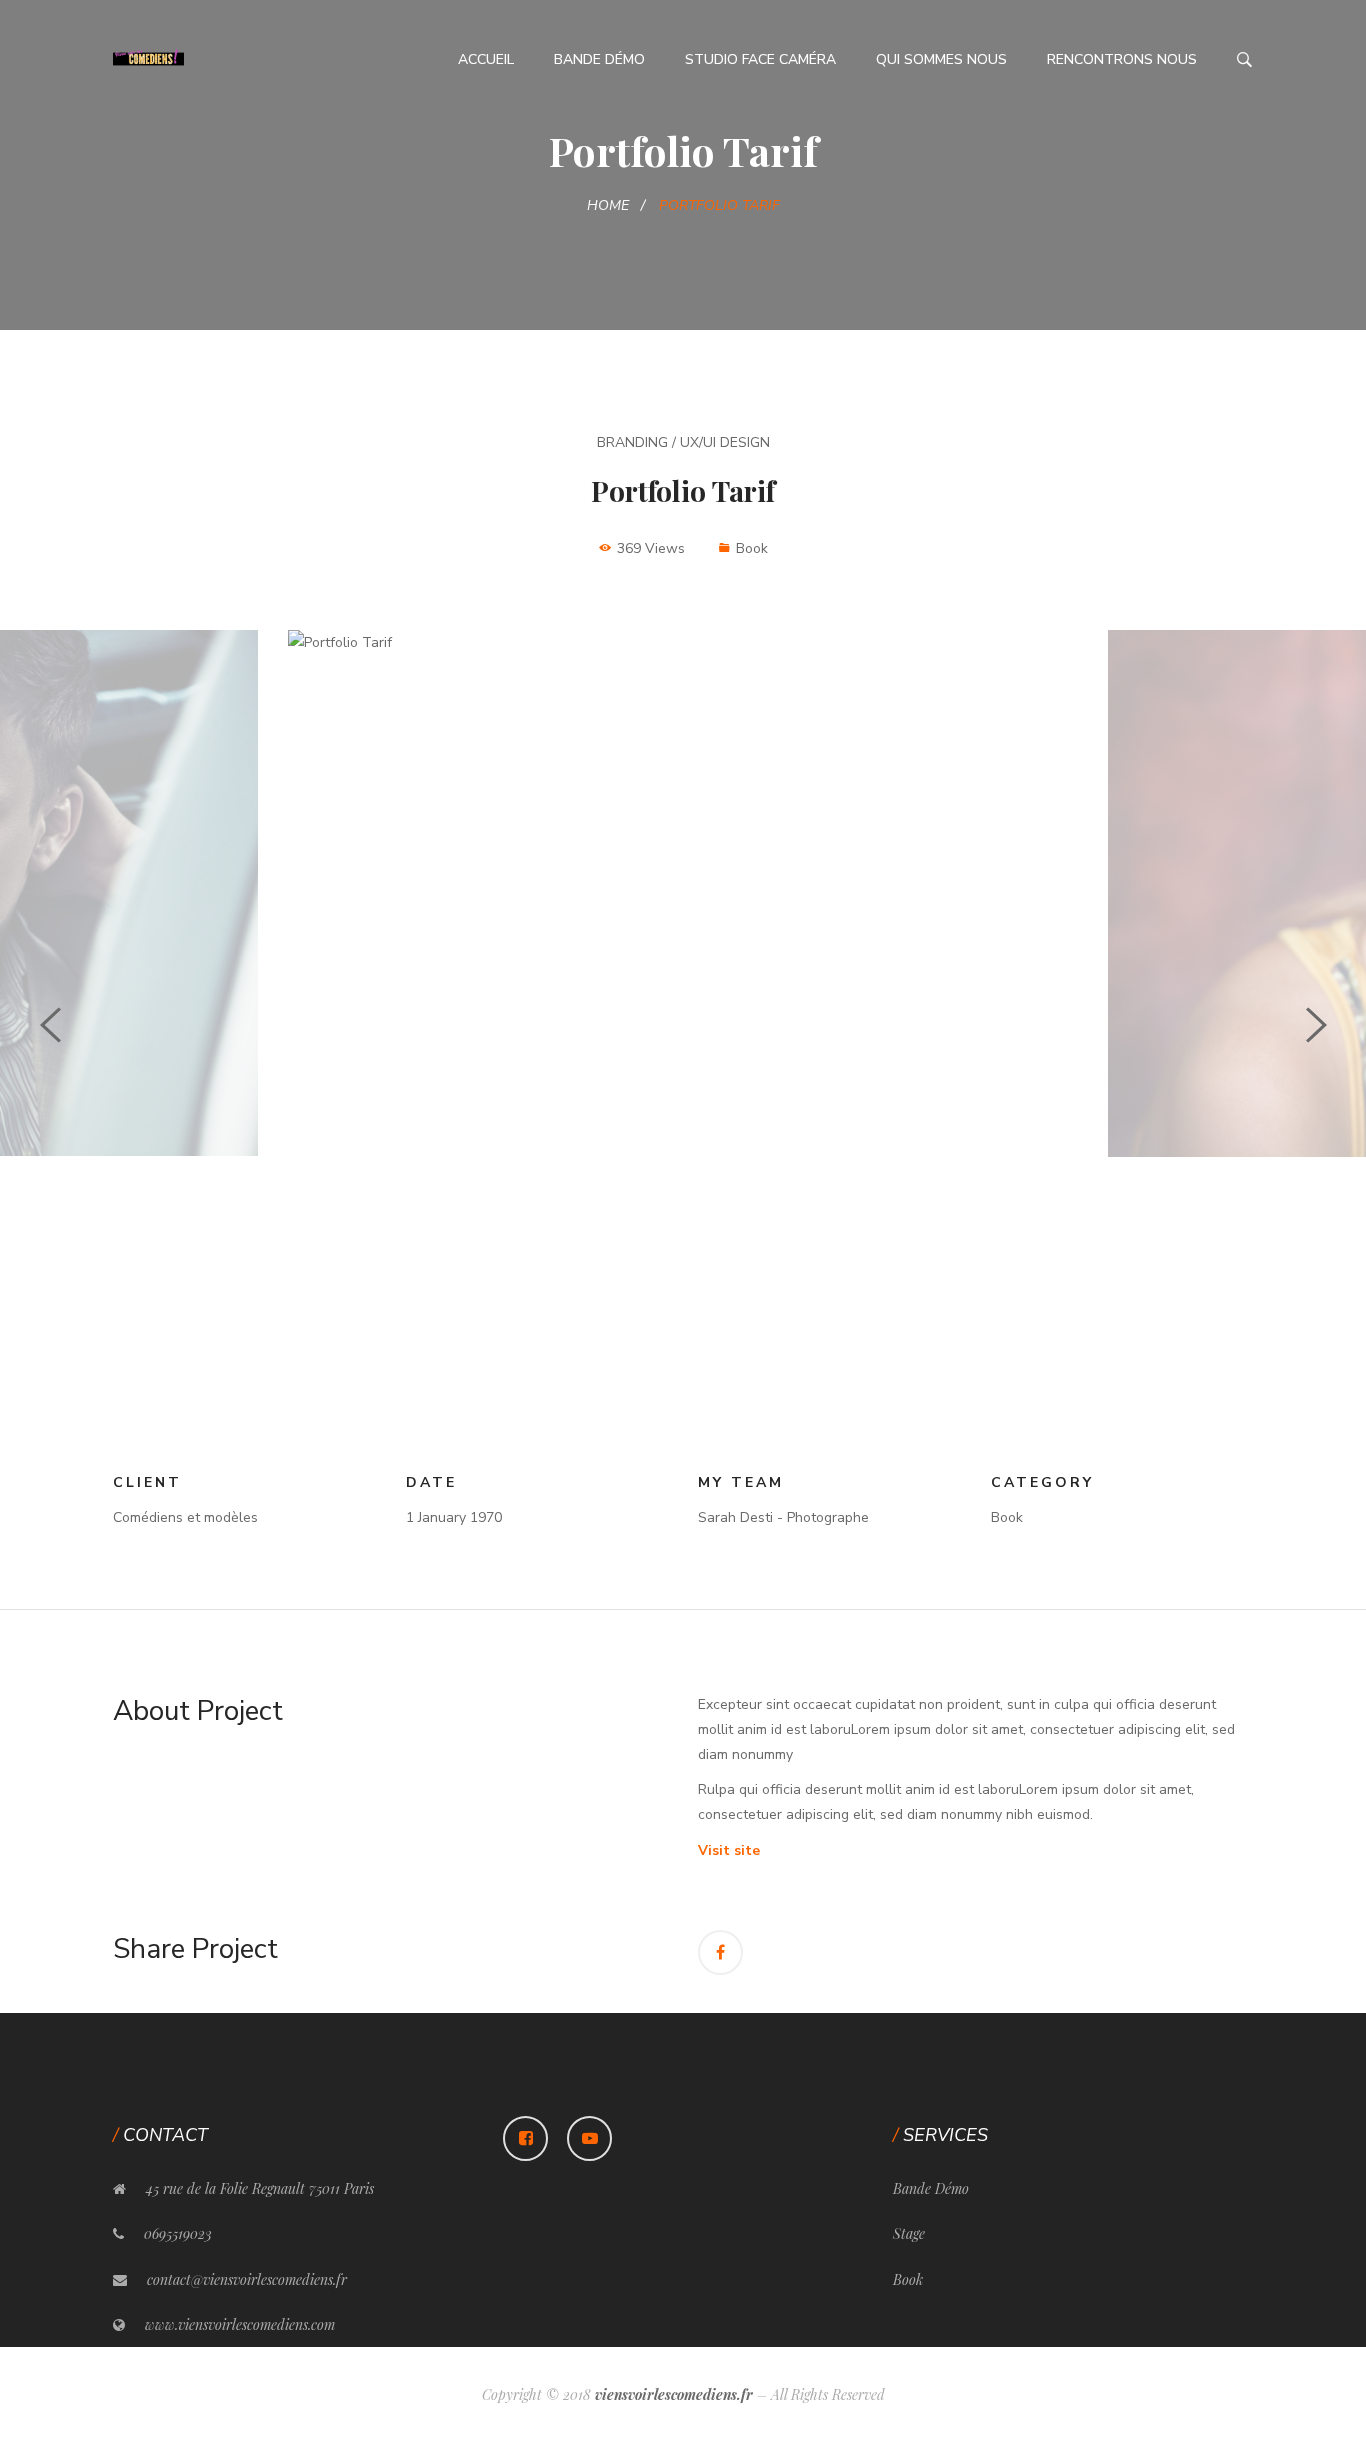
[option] (683, 642)
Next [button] (1316, 1025)
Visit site (729, 1850)
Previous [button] (50, 1025)
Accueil (486, 59)
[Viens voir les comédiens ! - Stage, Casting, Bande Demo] (148, 58)
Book (908, 2279)
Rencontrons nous (1122, 59)
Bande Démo (599, 59)
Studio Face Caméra (760, 59)
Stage (909, 2233)
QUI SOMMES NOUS (941, 59)
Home (608, 205)
